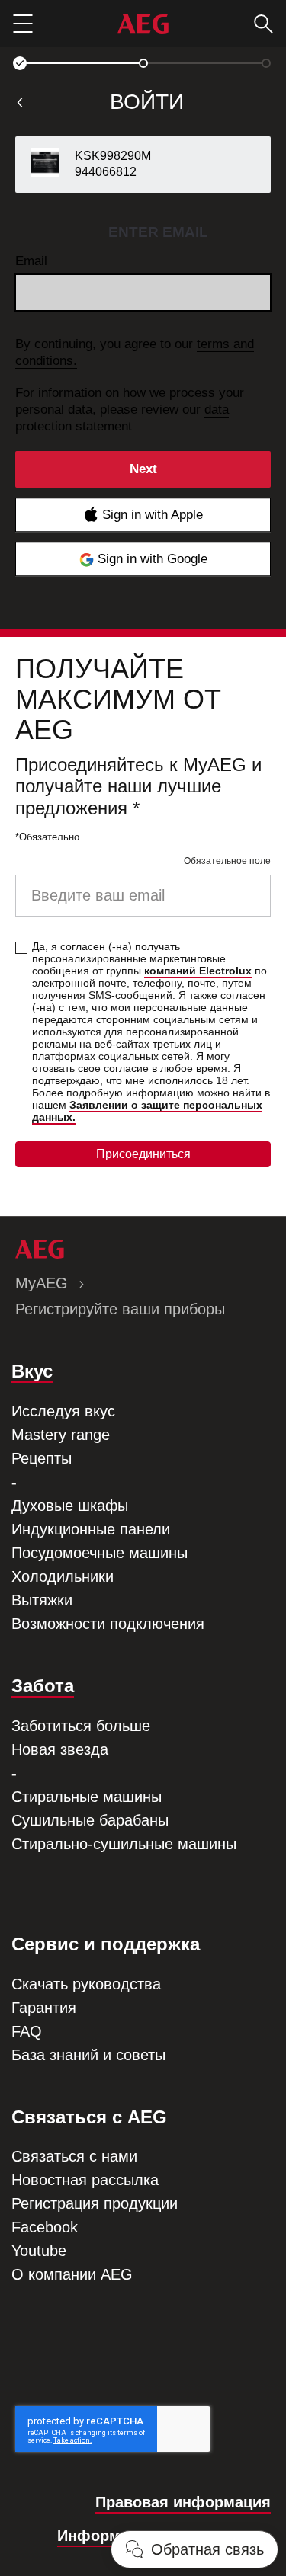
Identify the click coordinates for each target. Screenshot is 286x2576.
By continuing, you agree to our (135, 352)
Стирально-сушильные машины (124, 1844)
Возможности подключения (108, 1624)
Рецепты (42, 1458)
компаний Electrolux (198, 971)
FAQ (27, 2031)
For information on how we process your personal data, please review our (130, 410)
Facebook (45, 2227)
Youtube (39, 2251)
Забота (43, 1686)
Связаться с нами (74, 2156)
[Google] (143, 559)
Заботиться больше (81, 1726)
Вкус (32, 1371)
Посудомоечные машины (100, 1553)
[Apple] (143, 515)
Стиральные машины (87, 1797)
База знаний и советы (88, 2055)
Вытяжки (42, 1600)
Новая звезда (60, 1749)
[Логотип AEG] (143, 24)
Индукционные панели (91, 1529)
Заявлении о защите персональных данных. (147, 1111)
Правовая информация (183, 2502)
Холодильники (63, 1576)
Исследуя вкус (63, 1411)
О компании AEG (72, 2274)
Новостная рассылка (85, 2180)
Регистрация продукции (95, 2203)
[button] (20, 63)
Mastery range (61, 1435)
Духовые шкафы (70, 1506)
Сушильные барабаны (90, 1820)
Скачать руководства (86, 1984)
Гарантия (44, 2008)
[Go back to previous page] (20, 102)
